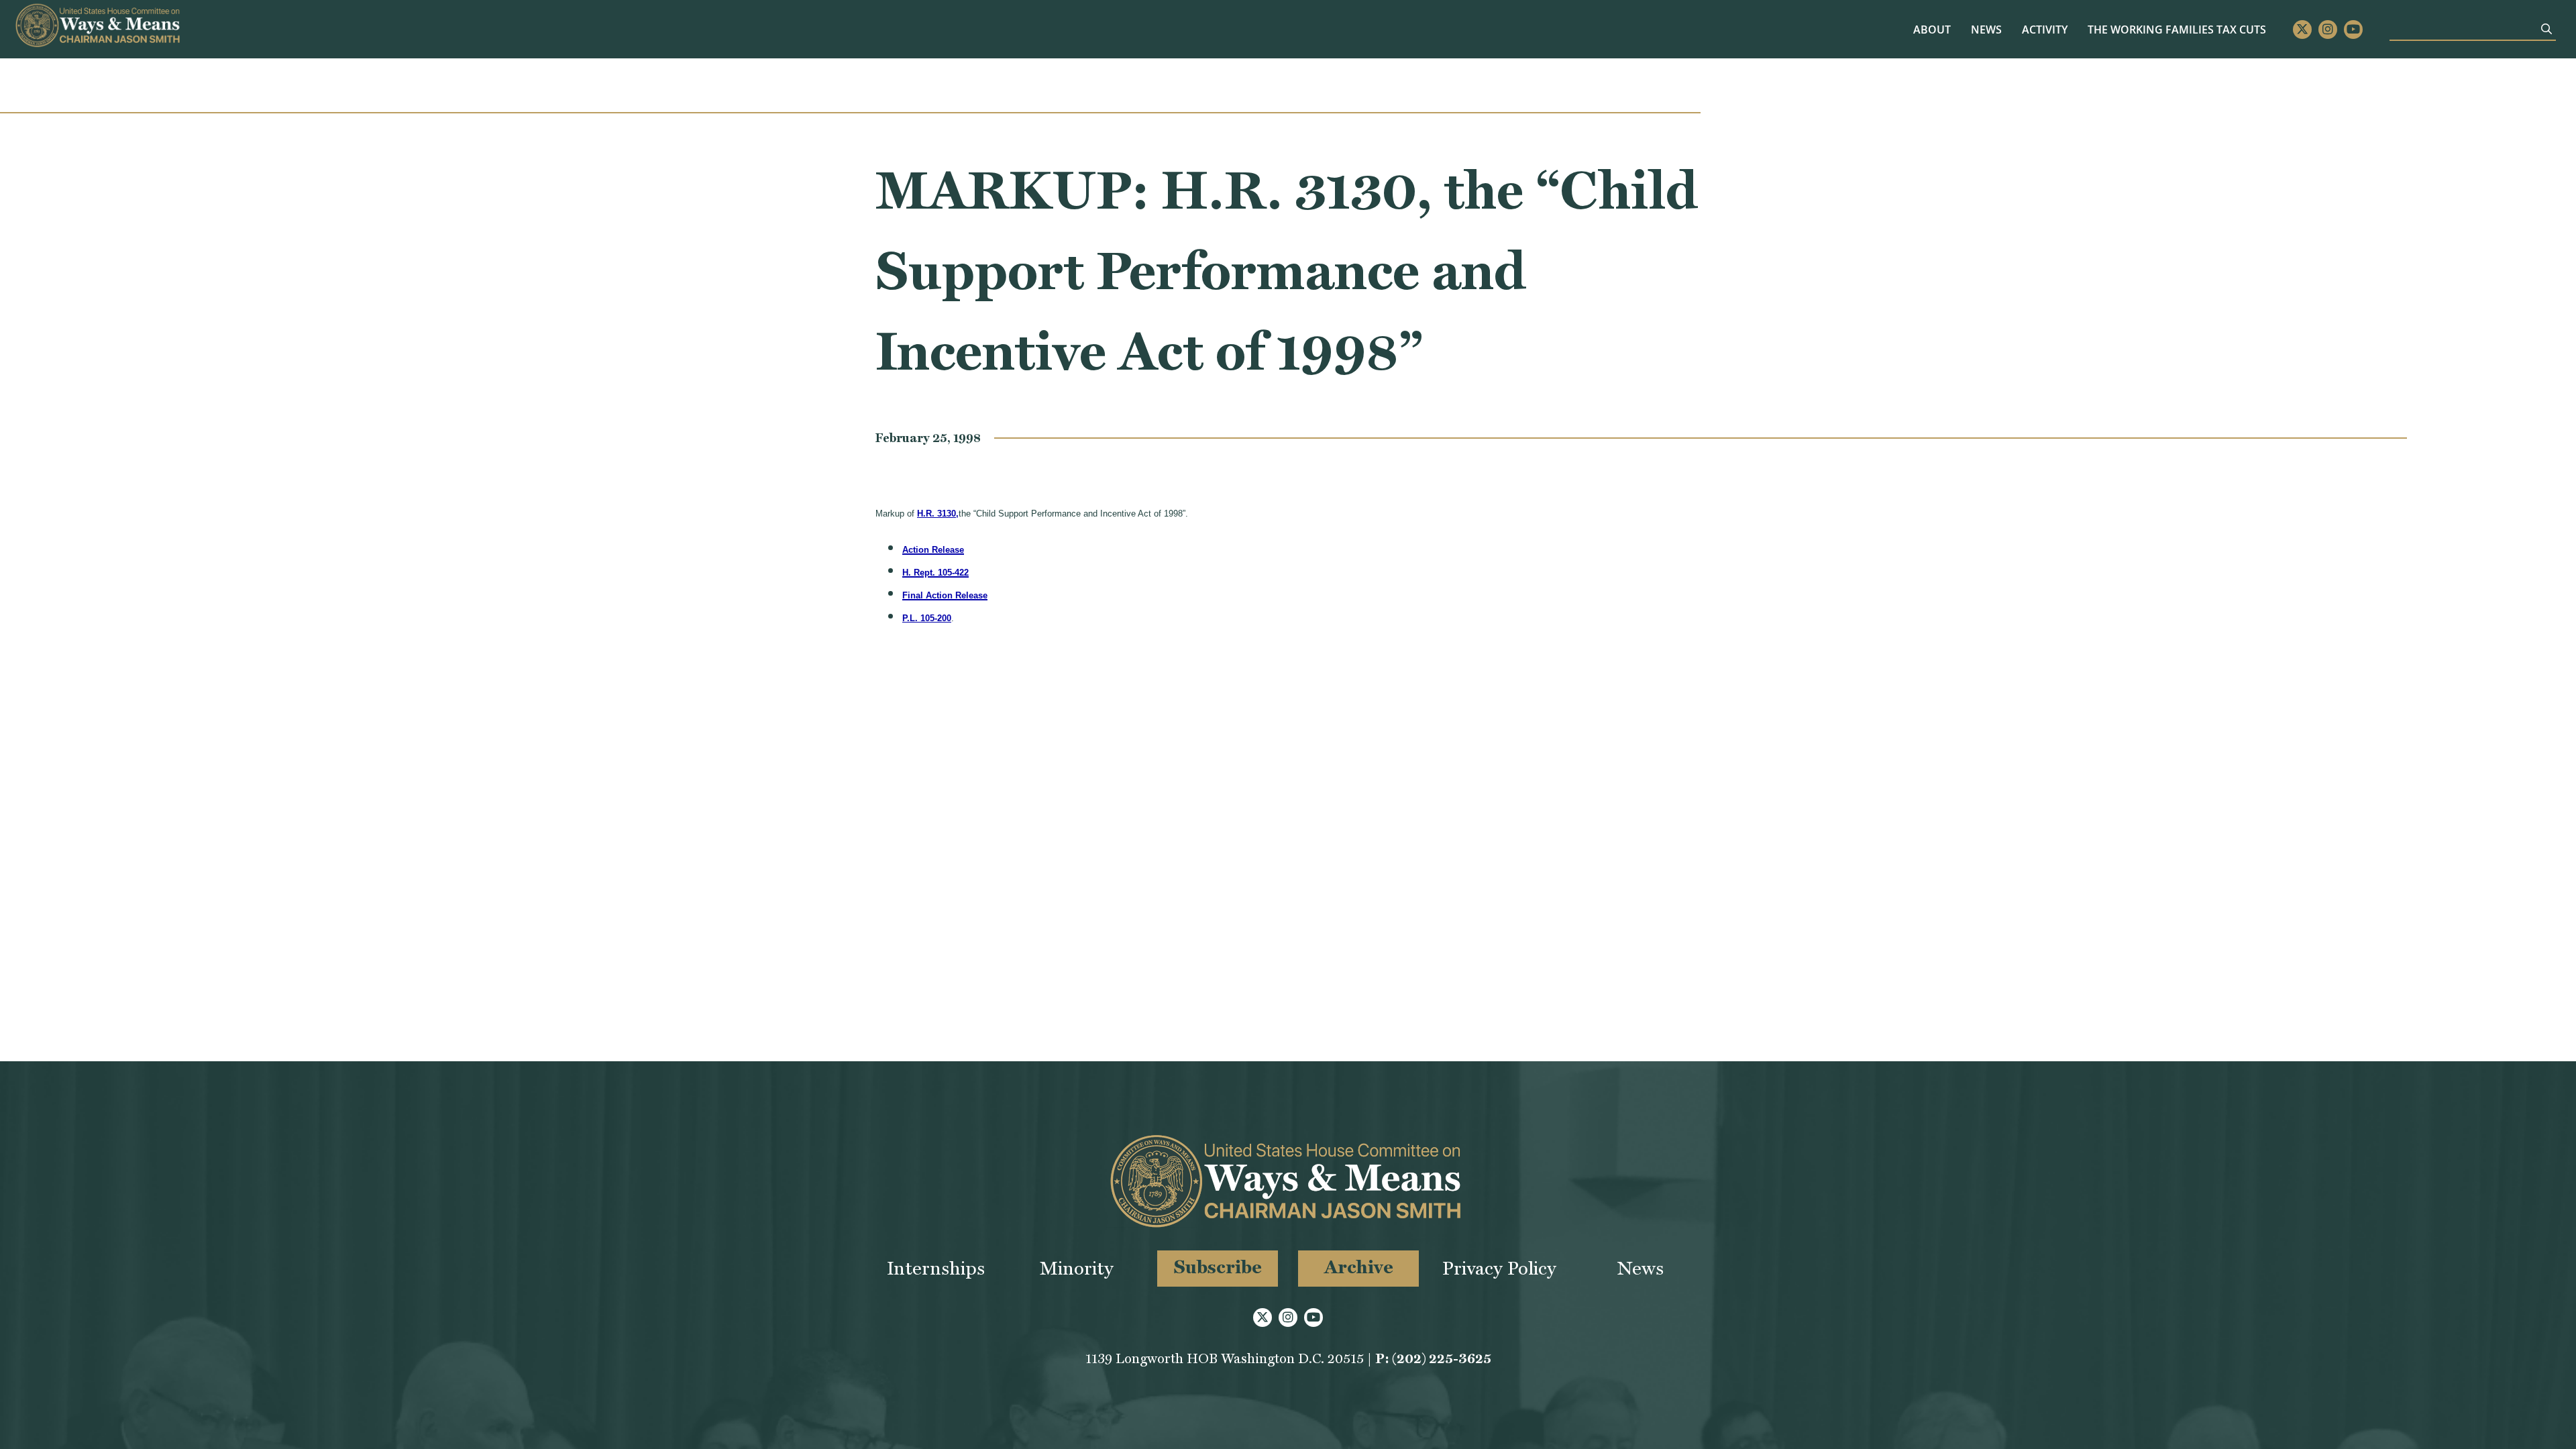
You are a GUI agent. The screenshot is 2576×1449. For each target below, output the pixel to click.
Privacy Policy (1499, 1268)
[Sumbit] (2546, 29)
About (1932, 30)
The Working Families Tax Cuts (2177, 30)
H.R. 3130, (938, 514)
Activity (2045, 30)
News (1986, 30)
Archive (1359, 1267)
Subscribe (1218, 1267)
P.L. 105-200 (927, 618)
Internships (936, 1268)
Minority (1077, 1268)
